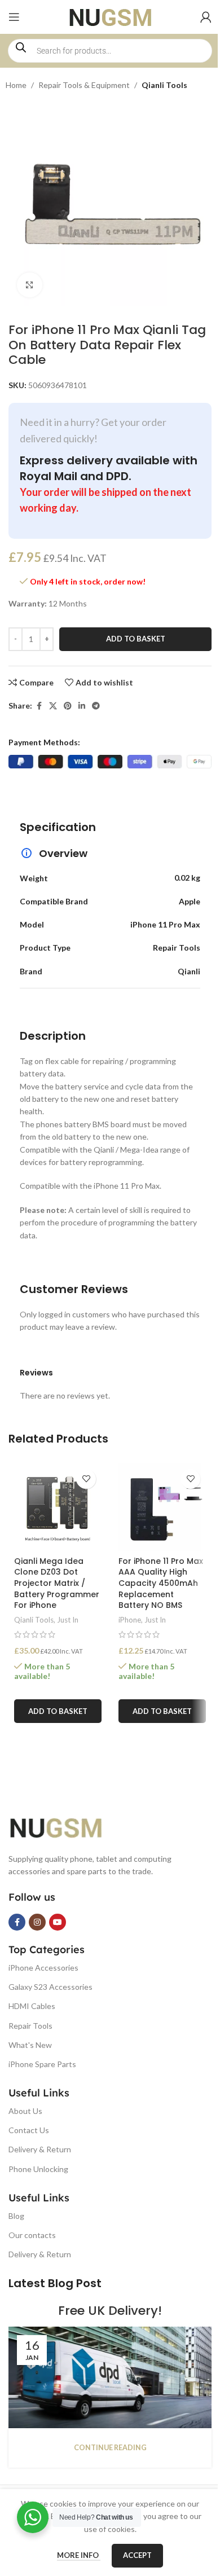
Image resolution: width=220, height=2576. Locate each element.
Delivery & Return (40, 2149)
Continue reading (110, 2448)
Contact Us (29, 2130)
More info (79, 2555)
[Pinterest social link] (68, 706)
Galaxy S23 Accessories (50, 1987)
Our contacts (32, 2235)
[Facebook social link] (39, 706)
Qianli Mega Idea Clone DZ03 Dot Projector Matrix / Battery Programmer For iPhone (57, 1583)
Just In (68, 1620)
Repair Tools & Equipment (84, 85)
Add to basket (136, 639)
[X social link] (53, 706)
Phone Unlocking (38, 2169)
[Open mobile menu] (14, 17)
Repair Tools (30, 2026)
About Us (25, 2111)
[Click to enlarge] (30, 285)
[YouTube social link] (58, 1922)
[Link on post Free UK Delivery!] (110, 2377)
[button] (58, 1711)
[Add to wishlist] (86, 1479)
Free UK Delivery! (110, 2311)
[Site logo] (110, 16)
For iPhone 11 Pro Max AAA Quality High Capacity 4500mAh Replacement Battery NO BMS (161, 1583)
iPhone (130, 1620)
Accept (137, 2555)
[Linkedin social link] (82, 706)
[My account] (206, 17)
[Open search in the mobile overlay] (110, 51)
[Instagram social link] (37, 1922)
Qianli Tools (164, 85)
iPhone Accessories (43, 1968)
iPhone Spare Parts (42, 2064)
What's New (30, 2045)
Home (16, 85)
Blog (16, 2216)
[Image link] (65, 1826)
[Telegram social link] (96, 706)
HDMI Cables (32, 2006)
